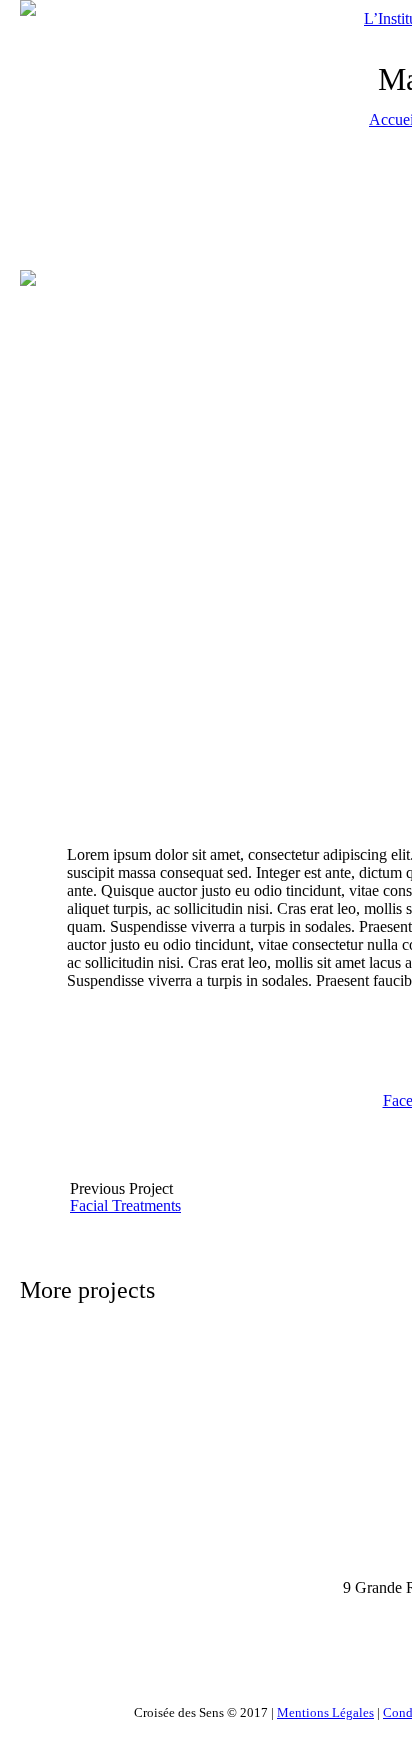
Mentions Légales (325, 1712)
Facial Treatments (125, 1205)
